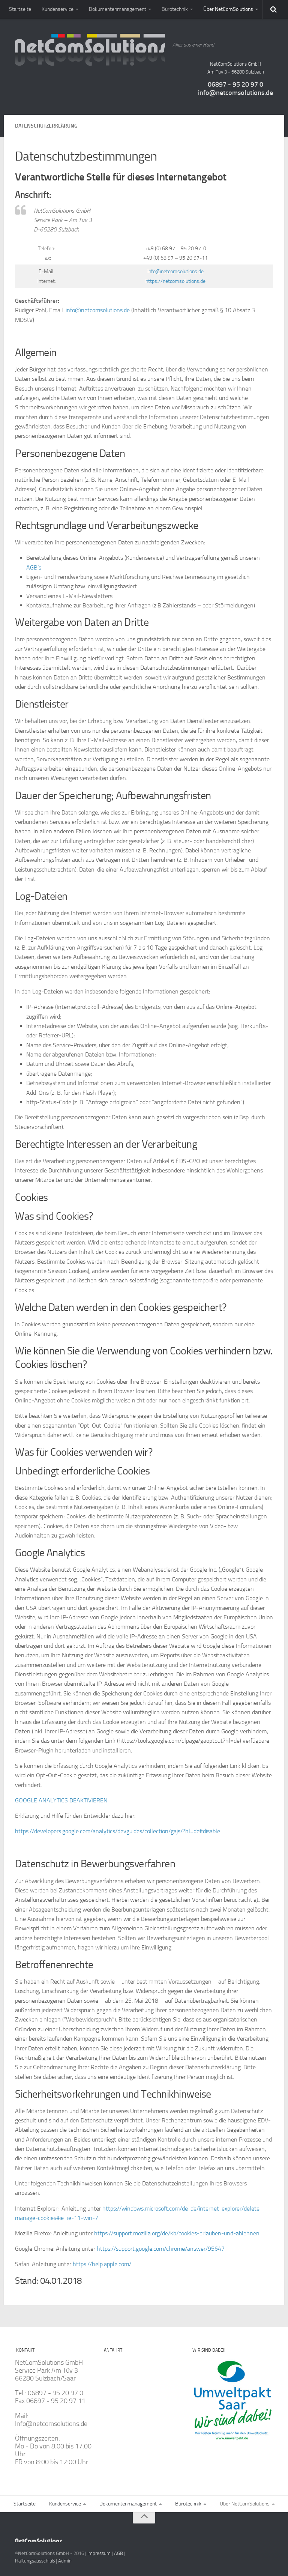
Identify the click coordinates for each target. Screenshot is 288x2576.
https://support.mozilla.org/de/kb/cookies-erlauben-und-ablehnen (177, 2233)
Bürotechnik (175, 9)
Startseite (20, 9)
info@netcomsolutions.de (235, 93)
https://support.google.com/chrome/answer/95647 (161, 2249)
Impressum (99, 2553)
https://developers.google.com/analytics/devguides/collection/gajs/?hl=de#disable (118, 1831)
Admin (65, 2561)
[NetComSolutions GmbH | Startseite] (90, 51)
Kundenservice (58, 9)
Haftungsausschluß (35, 2561)
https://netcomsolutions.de (175, 281)
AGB (118, 2553)
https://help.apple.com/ (102, 2264)
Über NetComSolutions (228, 9)
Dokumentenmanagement (118, 9)
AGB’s (34, 567)
